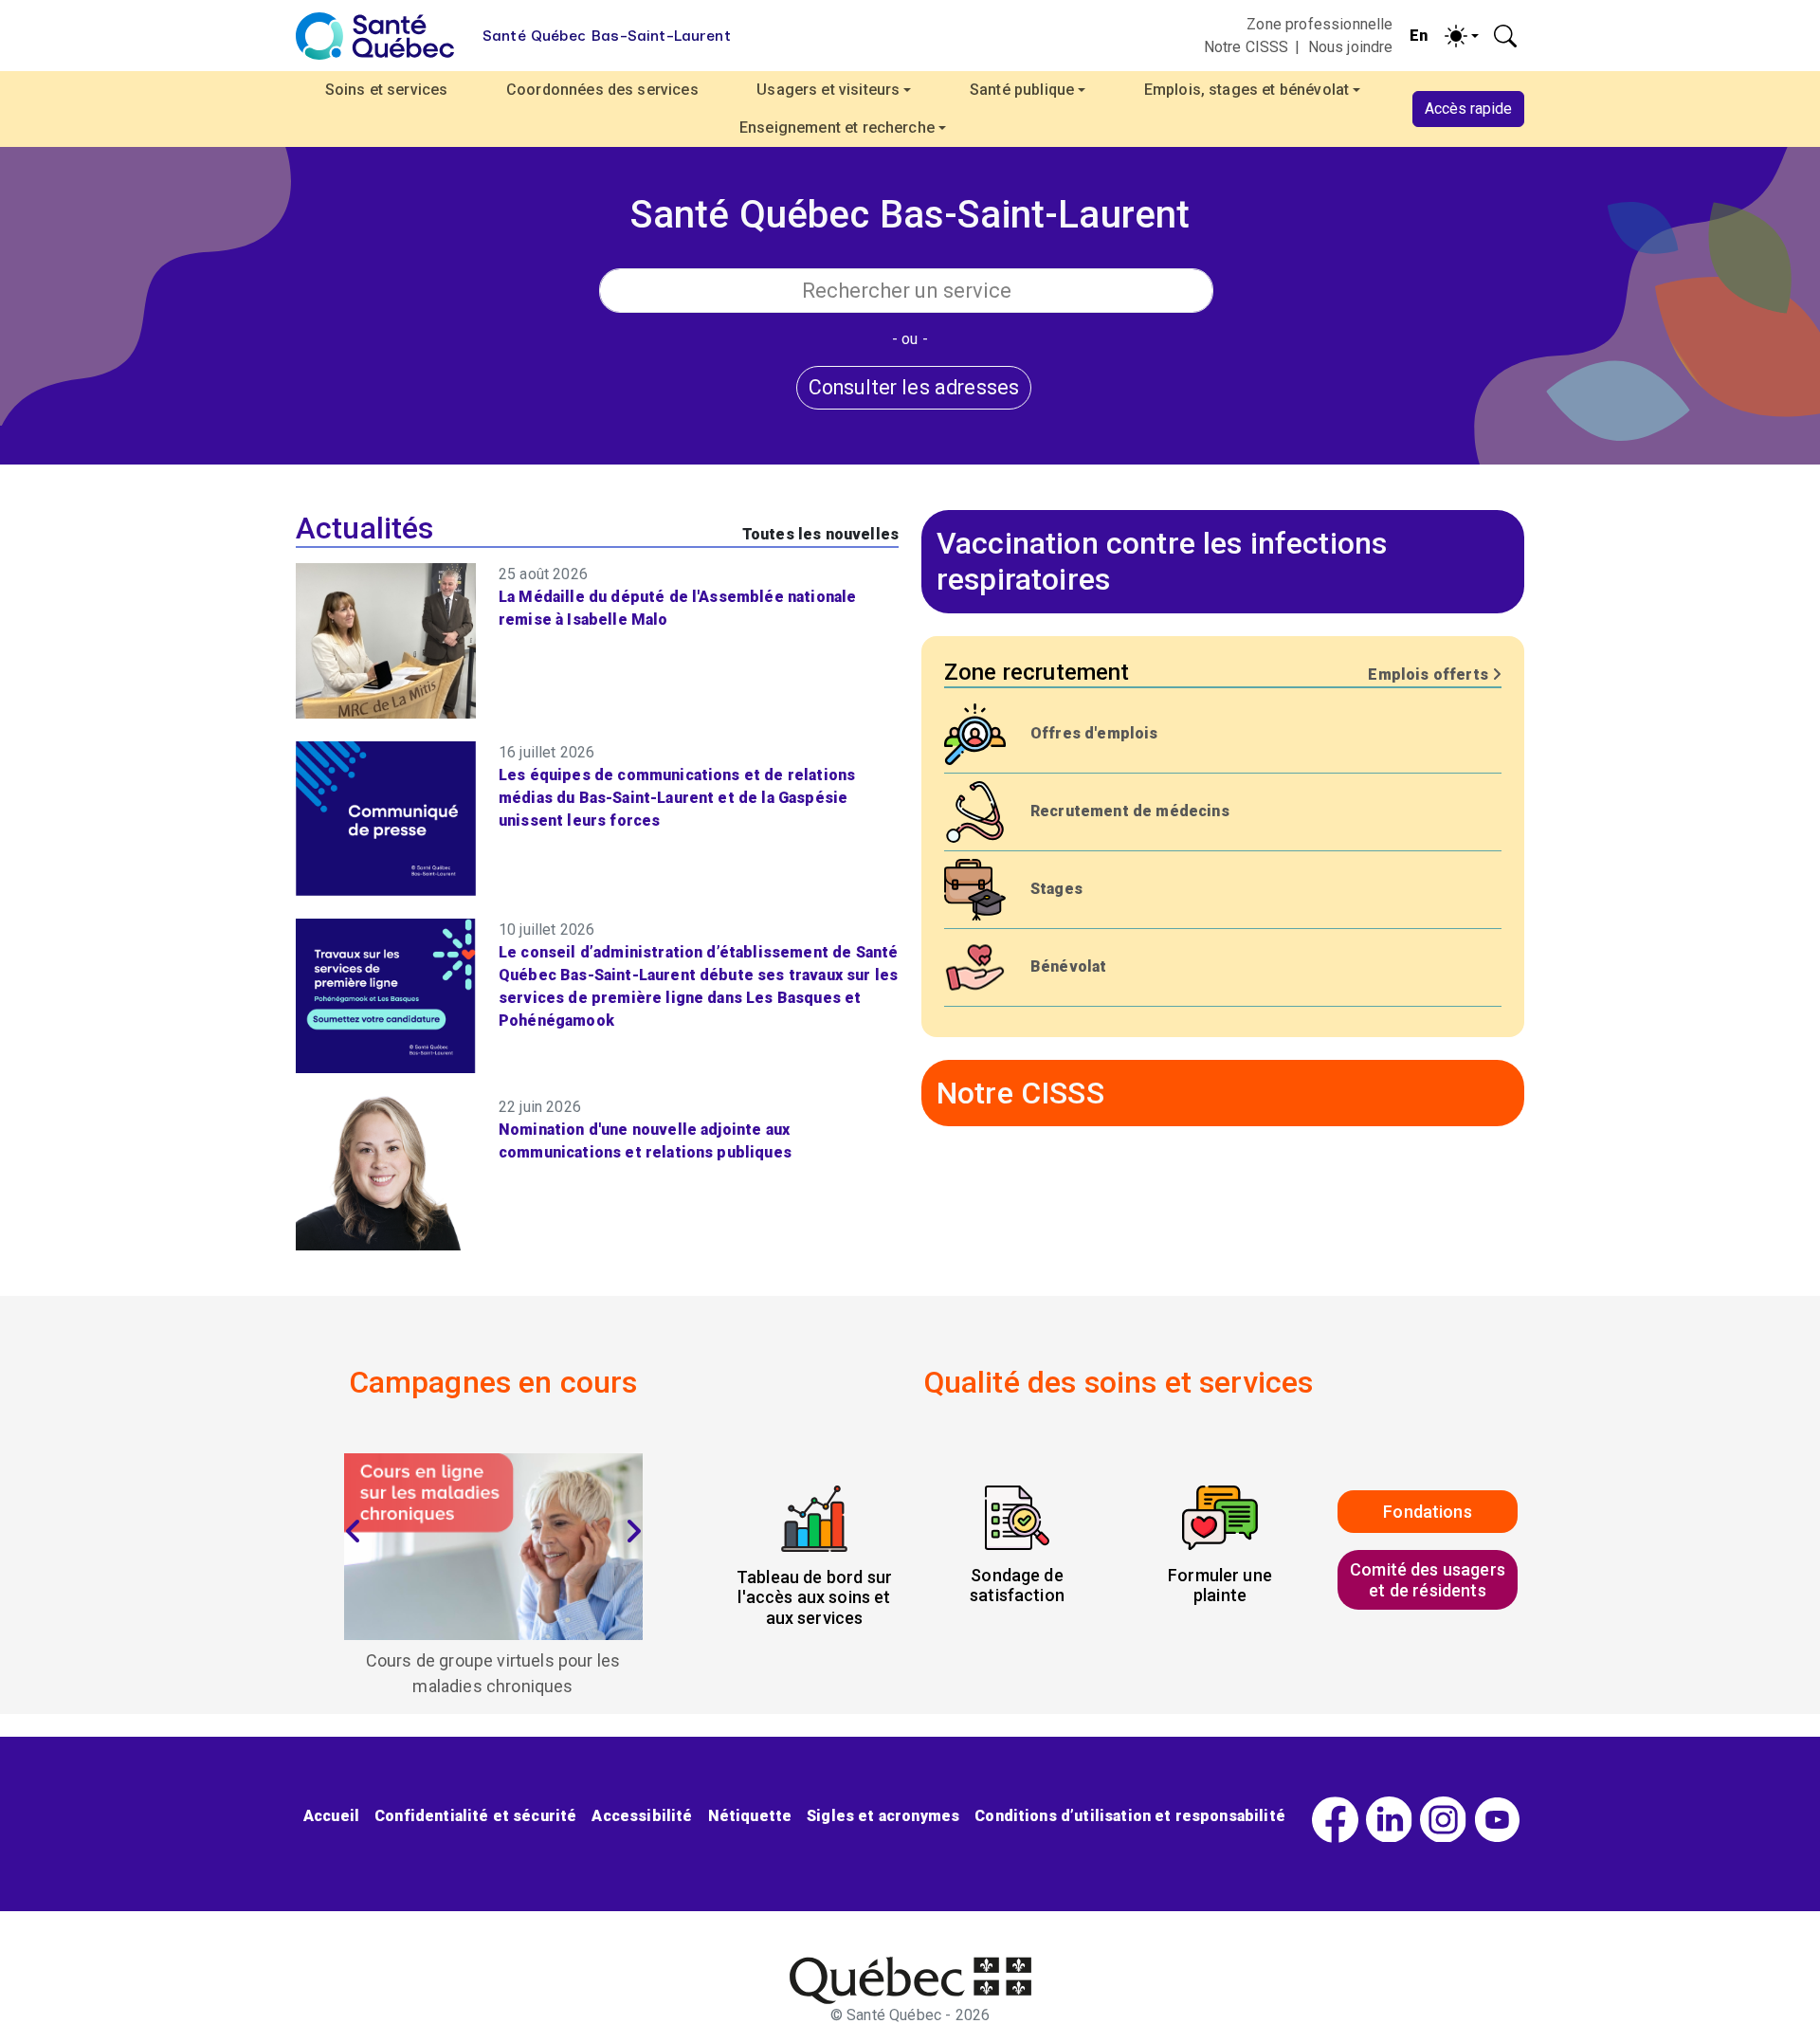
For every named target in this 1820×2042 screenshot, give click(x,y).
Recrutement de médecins (1130, 811)
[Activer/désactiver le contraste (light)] (1462, 36)
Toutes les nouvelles (820, 534)
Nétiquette (750, 1816)
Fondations (1428, 1512)
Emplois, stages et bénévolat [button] (1247, 90)
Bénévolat (1068, 966)
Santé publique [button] (1022, 90)
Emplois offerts (1430, 675)
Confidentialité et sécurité (475, 1816)
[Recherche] (1505, 36)
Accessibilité (642, 1816)
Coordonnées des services (602, 90)
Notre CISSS (1247, 47)
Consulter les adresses (914, 387)
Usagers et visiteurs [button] (828, 90)
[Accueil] (375, 36)
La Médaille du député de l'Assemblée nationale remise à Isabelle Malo (677, 608)
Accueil (331, 1816)
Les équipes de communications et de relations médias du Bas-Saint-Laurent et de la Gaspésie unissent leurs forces (677, 798)
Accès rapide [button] (1468, 109)
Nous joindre (1351, 47)
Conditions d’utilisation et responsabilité (1130, 1816)
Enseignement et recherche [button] (837, 128)
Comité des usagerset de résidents (1428, 1580)
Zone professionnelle (1319, 24)
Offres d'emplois (1094, 733)
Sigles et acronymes (883, 1816)
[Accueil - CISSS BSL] (910, 1980)
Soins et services (387, 90)
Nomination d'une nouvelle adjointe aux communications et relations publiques (645, 1141)
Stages (1056, 889)
